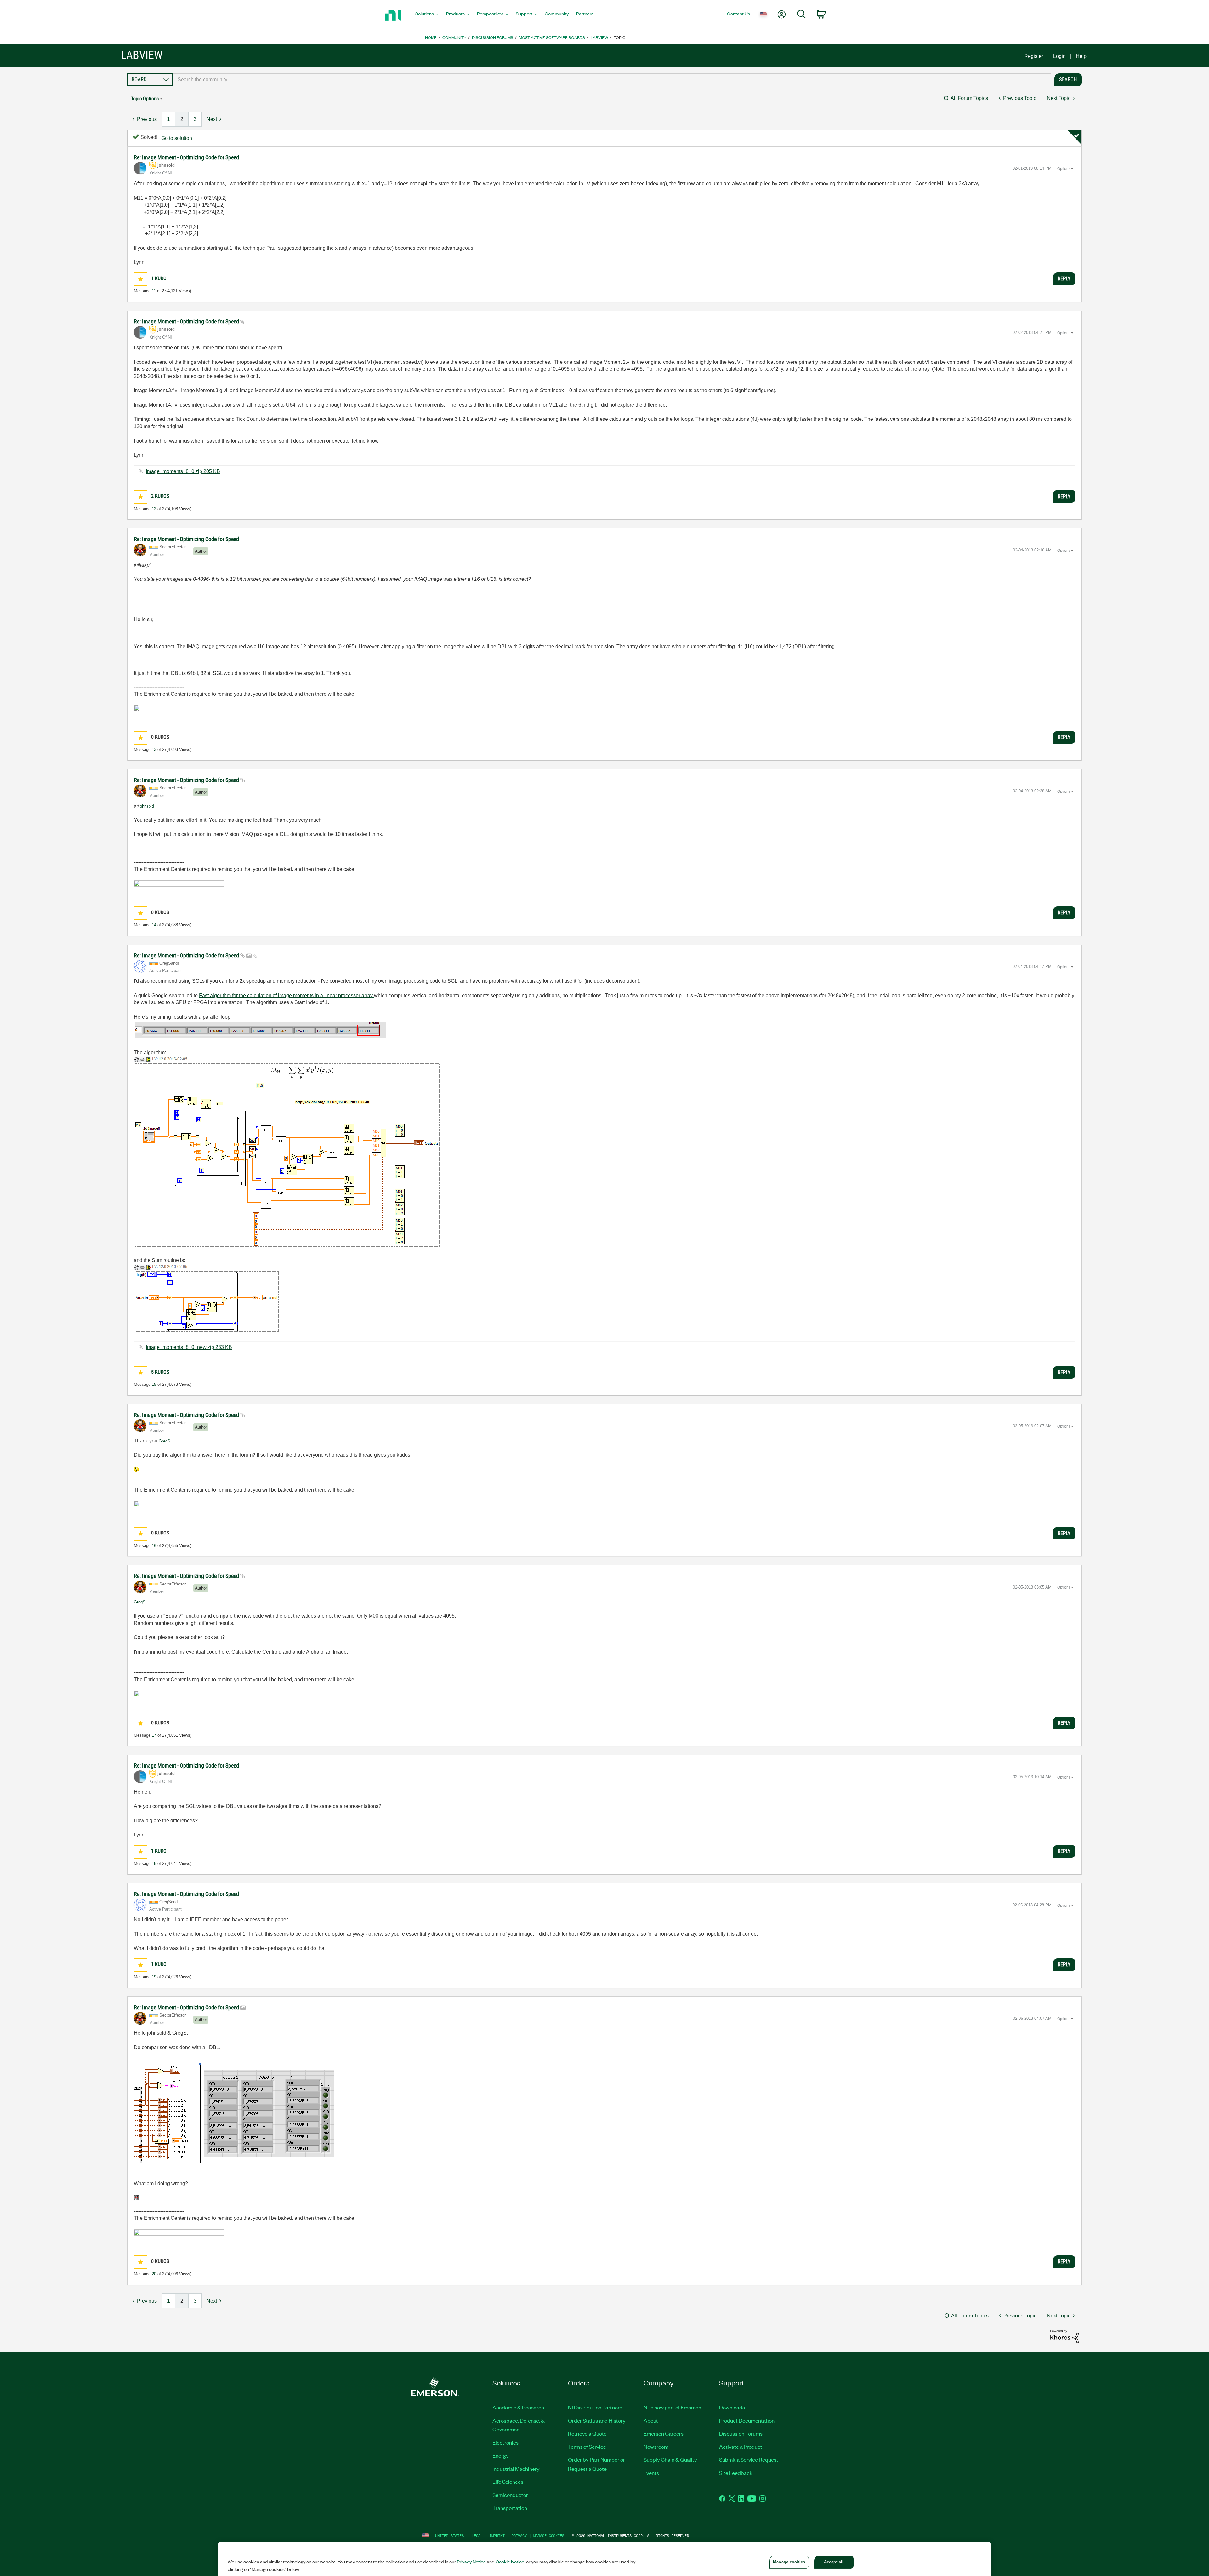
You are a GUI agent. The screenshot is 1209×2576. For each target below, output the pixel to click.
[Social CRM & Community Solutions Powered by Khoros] (1064, 2336)
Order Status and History (597, 2420)
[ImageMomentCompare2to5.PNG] (235, 2111)
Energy (501, 2455)
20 (154, 2274)
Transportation (510, 2508)
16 (154, 1546)
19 (154, 1977)
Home (431, 37)
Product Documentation (747, 2420)
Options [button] (1064, 169)
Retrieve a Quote (587, 2433)
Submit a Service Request (749, 2459)
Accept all (834, 2562)
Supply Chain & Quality (670, 2459)
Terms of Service (587, 2447)
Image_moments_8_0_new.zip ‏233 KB (189, 1347)
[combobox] (612, 80)
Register (1034, 56)
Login (1059, 56)
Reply (1064, 278)
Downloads (732, 2407)
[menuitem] (427, 15)
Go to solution (177, 138)
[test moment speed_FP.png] (261, 1030)
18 (154, 1863)
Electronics (505, 2442)
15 (154, 1384)
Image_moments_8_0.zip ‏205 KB (183, 471)
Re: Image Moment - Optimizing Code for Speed (186, 157)
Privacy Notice (471, 2562)
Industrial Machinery (516, 2469)
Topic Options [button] (145, 98)
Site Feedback (736, 2473)
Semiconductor (510, 2495)
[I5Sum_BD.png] (207, 1298)
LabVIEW (599, 37)
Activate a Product (741, 2447)
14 (154, 925)
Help (1081, 56)
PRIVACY (519, 2536)
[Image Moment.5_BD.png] (287, 1152)
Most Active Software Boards (552, 37)
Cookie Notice (510, 2562)
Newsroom (656, 2447)
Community (454, 37)
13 (154, 749)
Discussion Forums (493, 37)
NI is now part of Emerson (672, 2407)
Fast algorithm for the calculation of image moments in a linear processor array (287, 995)
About (651, 2420)
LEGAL (477, 2536)
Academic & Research (518, 2407)
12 (154, 509)
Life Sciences (508, 2482)
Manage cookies (549, 2536)
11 (154, 291)
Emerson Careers (664, 2433)
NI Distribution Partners (595, 2407)
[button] (141, 279)
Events (651, 2473)
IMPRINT (497, 2536)
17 (154, 1735)
